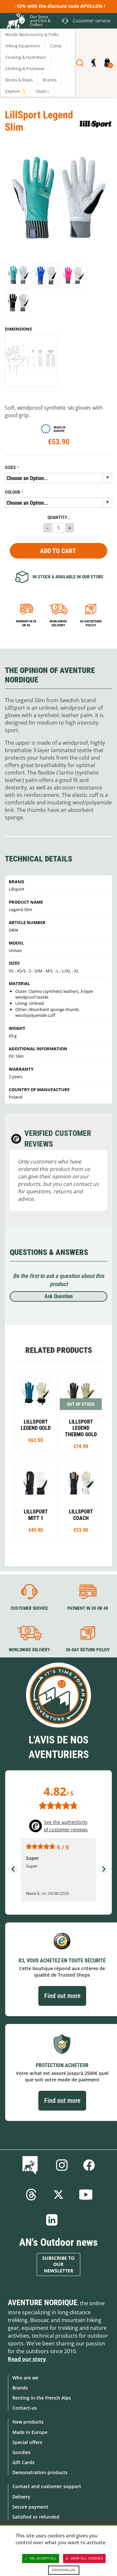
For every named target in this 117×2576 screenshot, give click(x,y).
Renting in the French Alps (42, 2398)
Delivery (21, 2497)
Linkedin (52, 2220)
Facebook (89, 2165)
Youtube (86, 2195)
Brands (20, 2388)
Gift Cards (23, 2462)
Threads (31, 2195)
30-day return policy (91, 623)
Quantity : (58, 518)
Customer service (29, 1608)
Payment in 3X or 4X (88, 1608)
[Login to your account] (93, 63)
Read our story (27, 2359)
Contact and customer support (47, 2486)
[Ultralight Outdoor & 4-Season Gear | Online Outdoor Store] (15, 22)
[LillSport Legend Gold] (36, 1411)
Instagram (62, 2165)
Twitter (58, 2195)
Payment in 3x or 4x (26, 623)
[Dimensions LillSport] (31, 360)
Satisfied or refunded (36, 2517)
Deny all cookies (87, 2558)
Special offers (27, 2442)
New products (28, 2422)
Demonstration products (40, 2472)
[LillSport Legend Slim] (18, 275)
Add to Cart (58, 551)
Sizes (10, 468)
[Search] (80, 63)
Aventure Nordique (43, 2303)
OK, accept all (43, 2558)
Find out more (62, 1996)
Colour (13, 492)
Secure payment (30, 2507)
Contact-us (25, 2408)
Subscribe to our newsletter (58, 2264)
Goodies (21, 2452)
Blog (31, 2165)
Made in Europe (30, 2432)
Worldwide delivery (58, 623)
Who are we (25, 2378)
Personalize (64, 2570)
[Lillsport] (96, 124)
